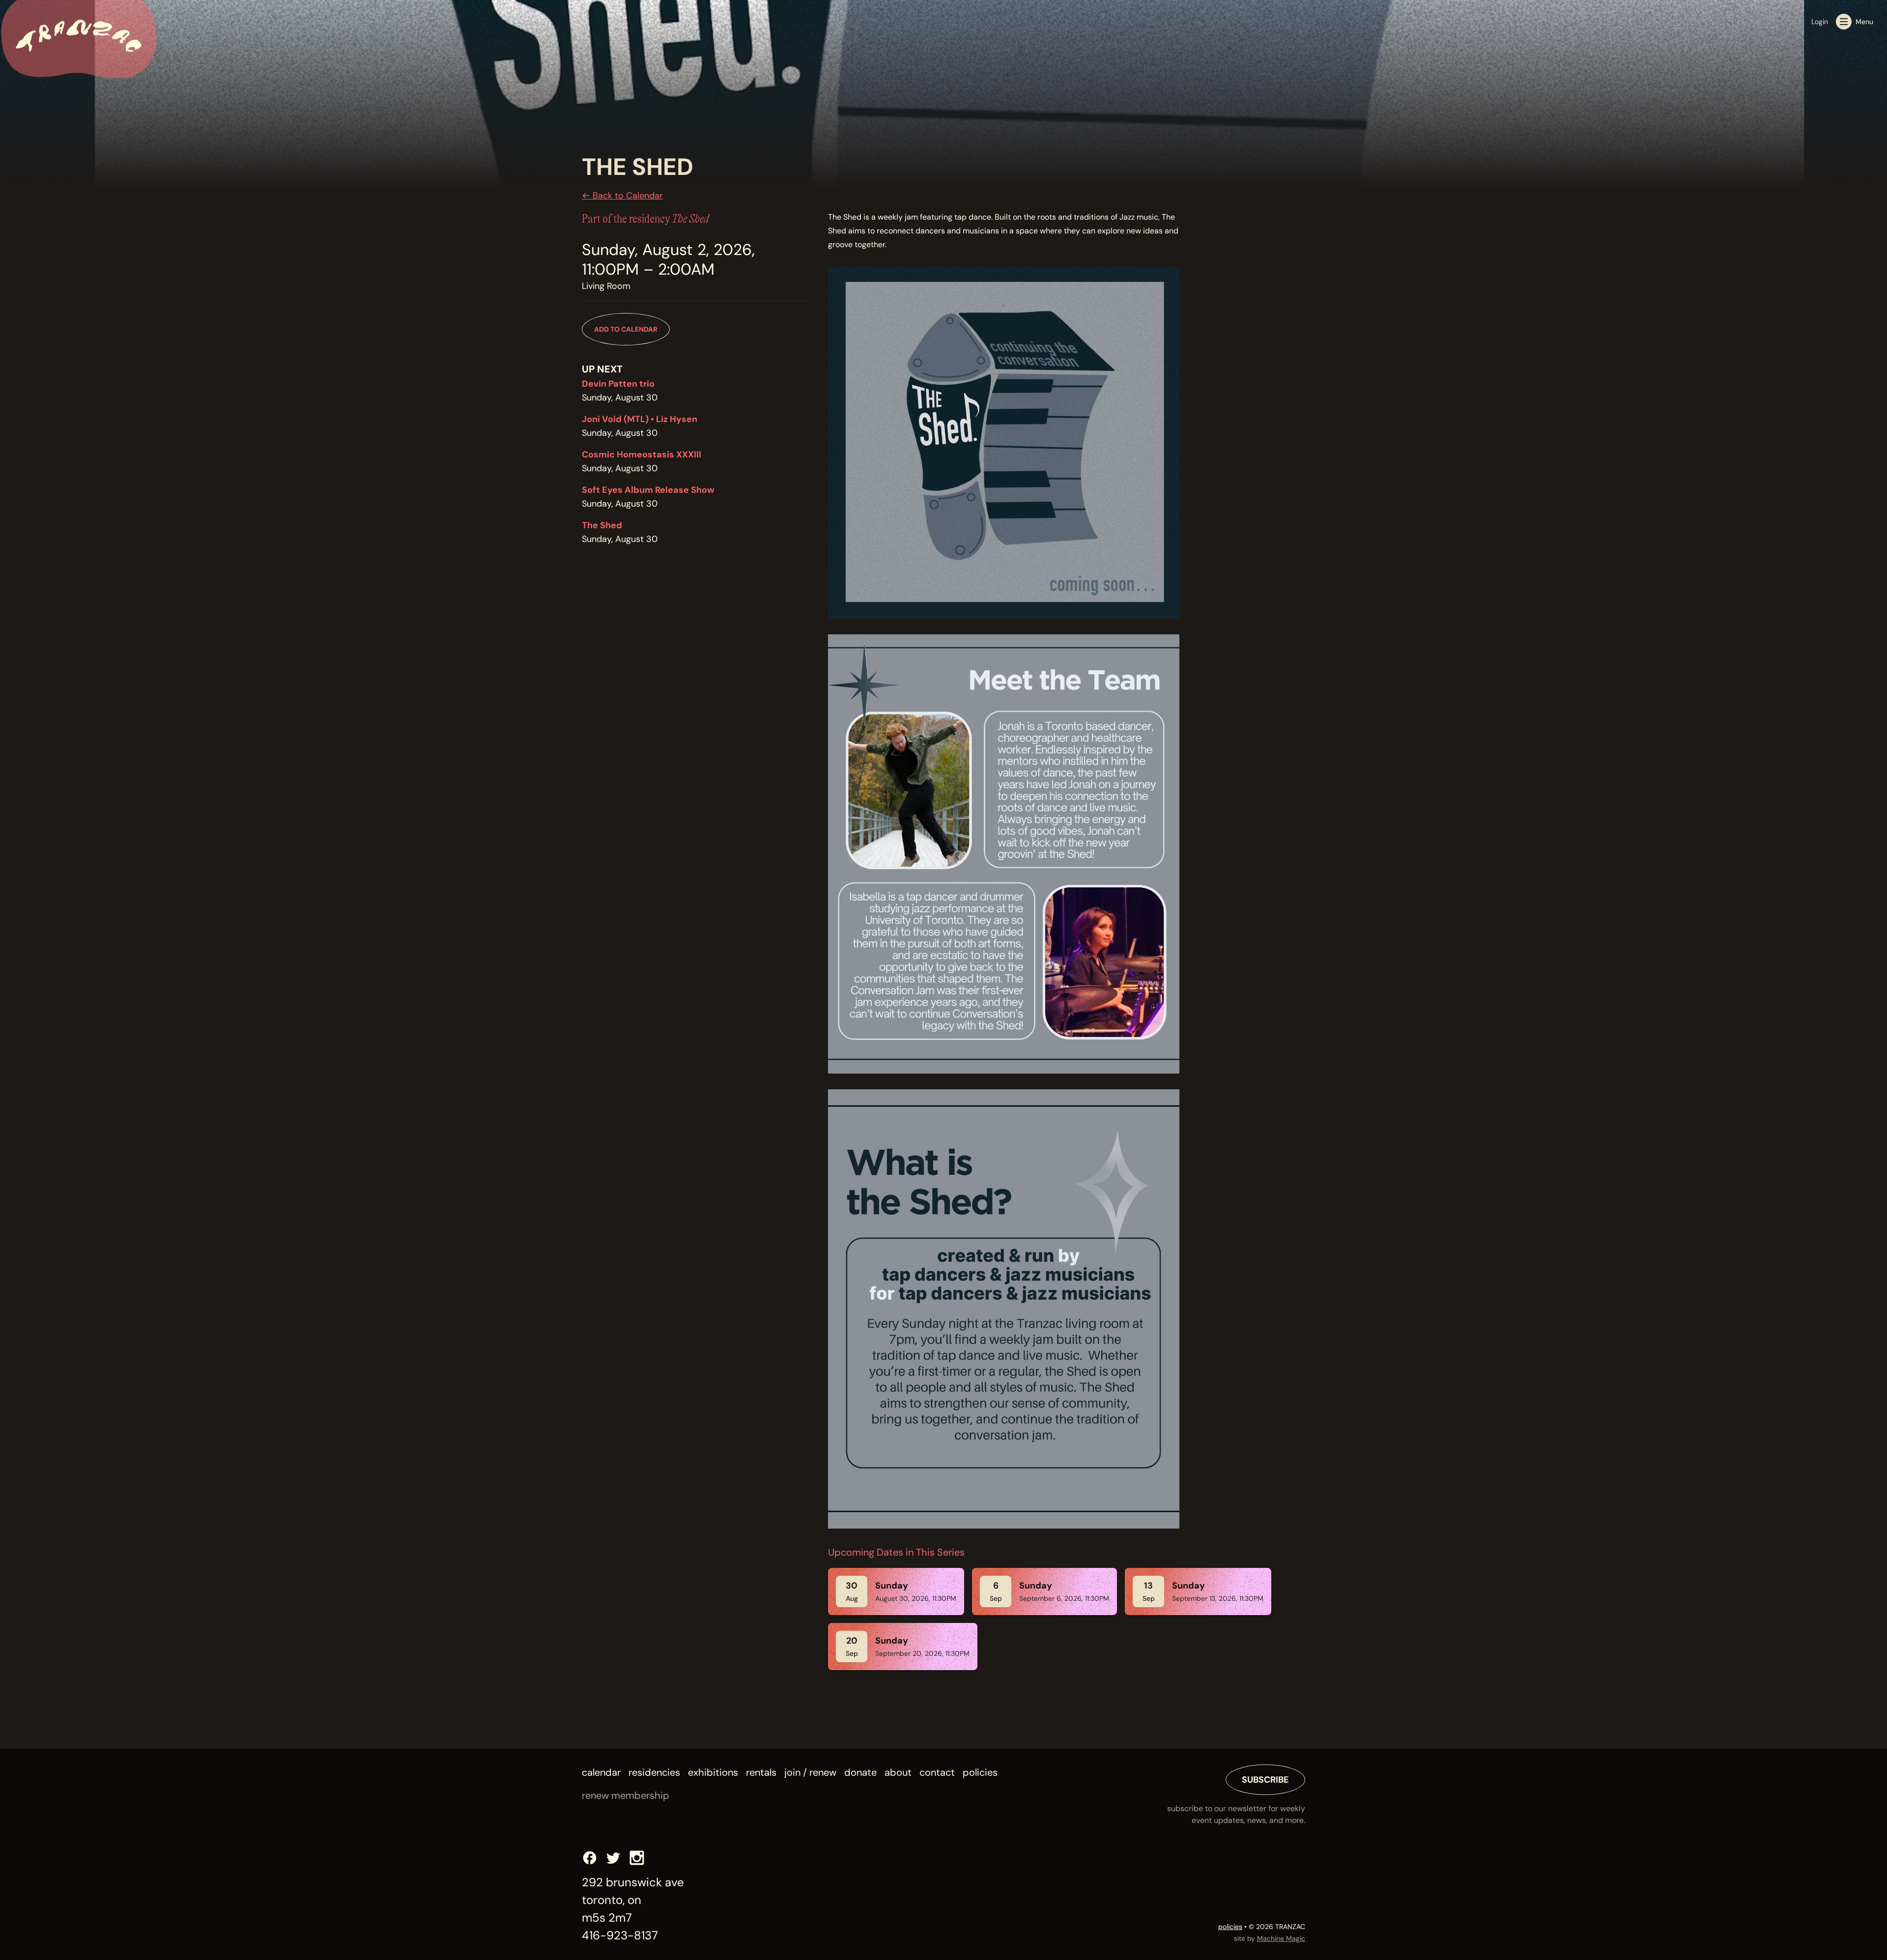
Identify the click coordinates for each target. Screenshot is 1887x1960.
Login (1820, 22)
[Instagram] (637, 1858)
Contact (937, 1772)
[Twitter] (613, 1858)
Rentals (761, 1772)
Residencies (654, 1772)
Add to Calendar (626, 329)
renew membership (626, 1795)
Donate (860, 1772)
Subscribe (1265, 1780)
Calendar (601, 1772)
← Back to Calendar (622, 196)
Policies (980, 1772)
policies (1230, 1927)
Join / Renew (810, 1772)
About (898, 1772)
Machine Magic (1281, 1938)
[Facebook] (590, 1858)
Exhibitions (713, 1772)
